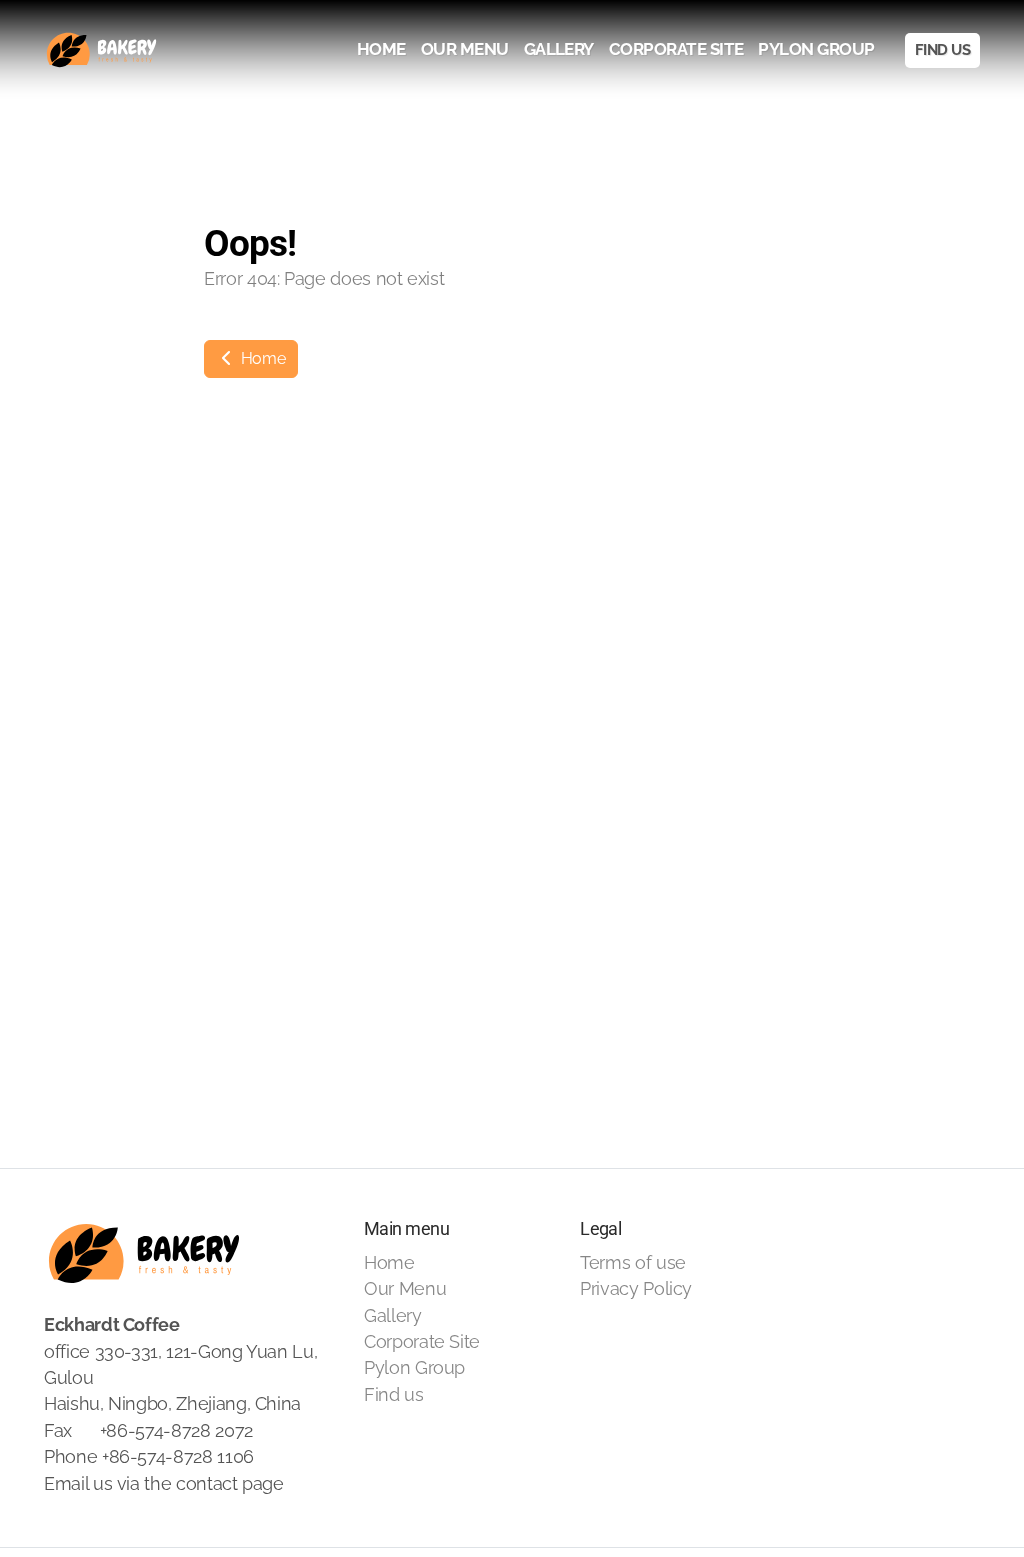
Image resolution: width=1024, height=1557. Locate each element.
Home (261, 358)
